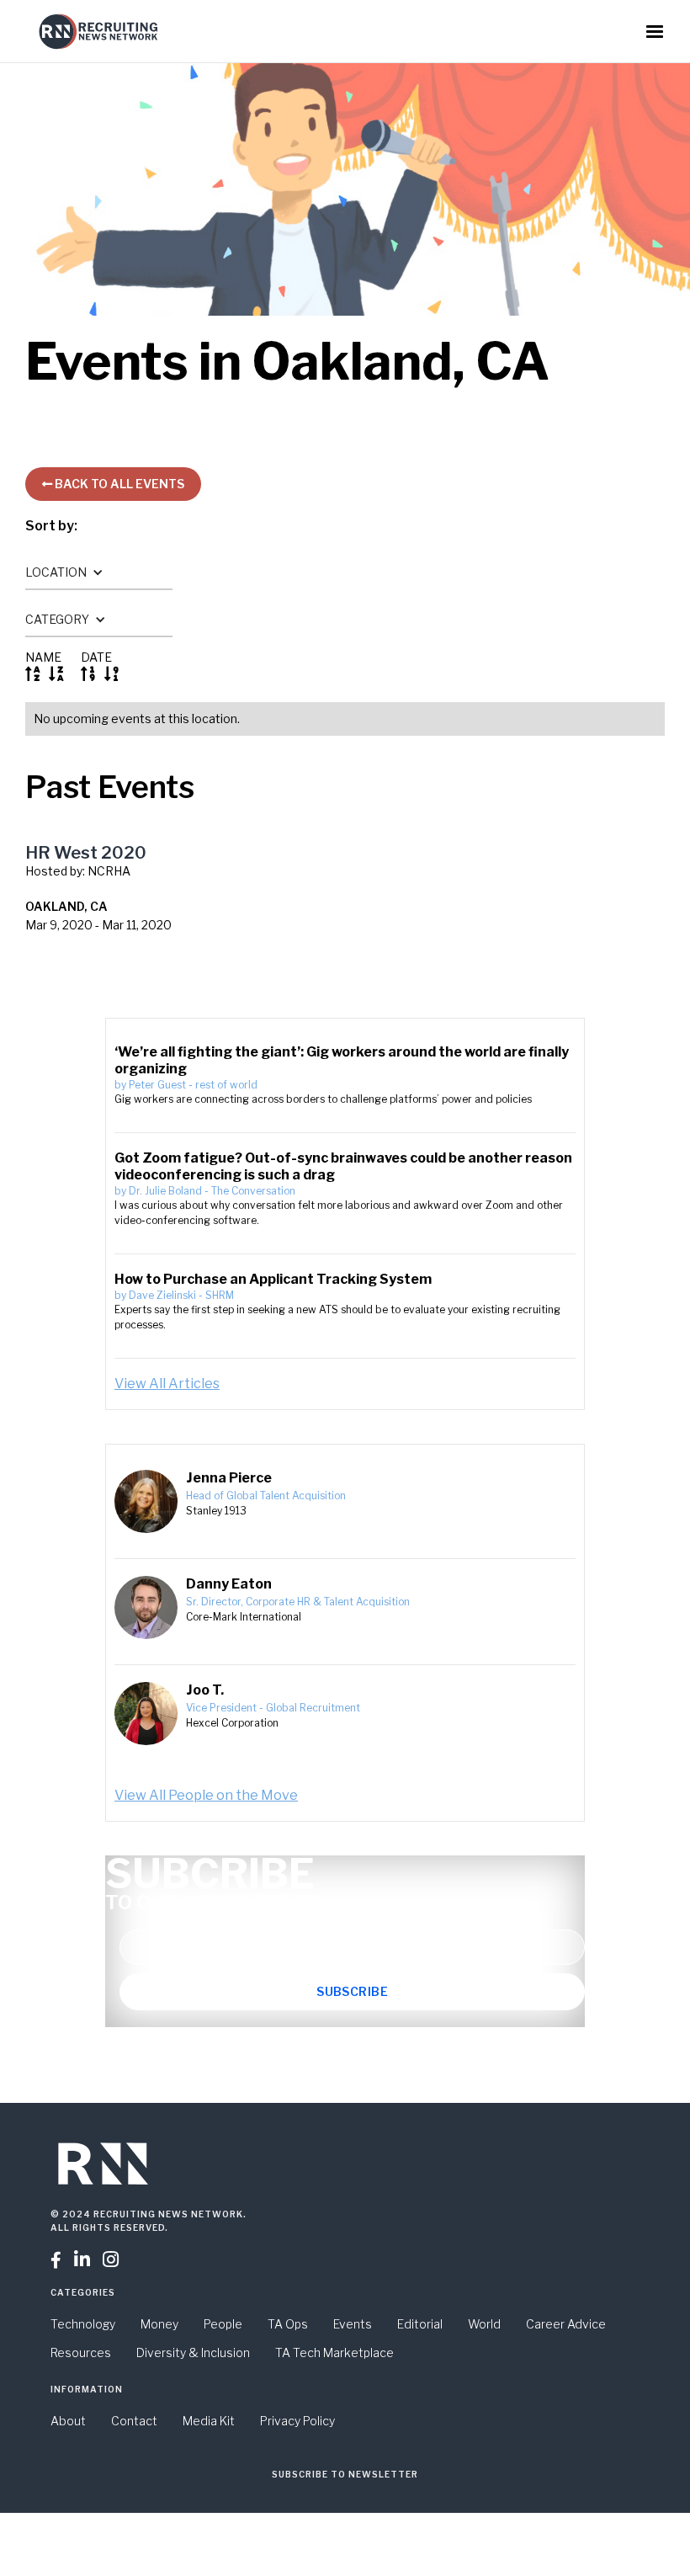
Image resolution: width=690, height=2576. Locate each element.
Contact (134, 2421)
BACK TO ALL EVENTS (113, 484)
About (68, 2421)
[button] (655, 32)
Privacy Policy (297, 2421)
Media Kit (209, 2421)
